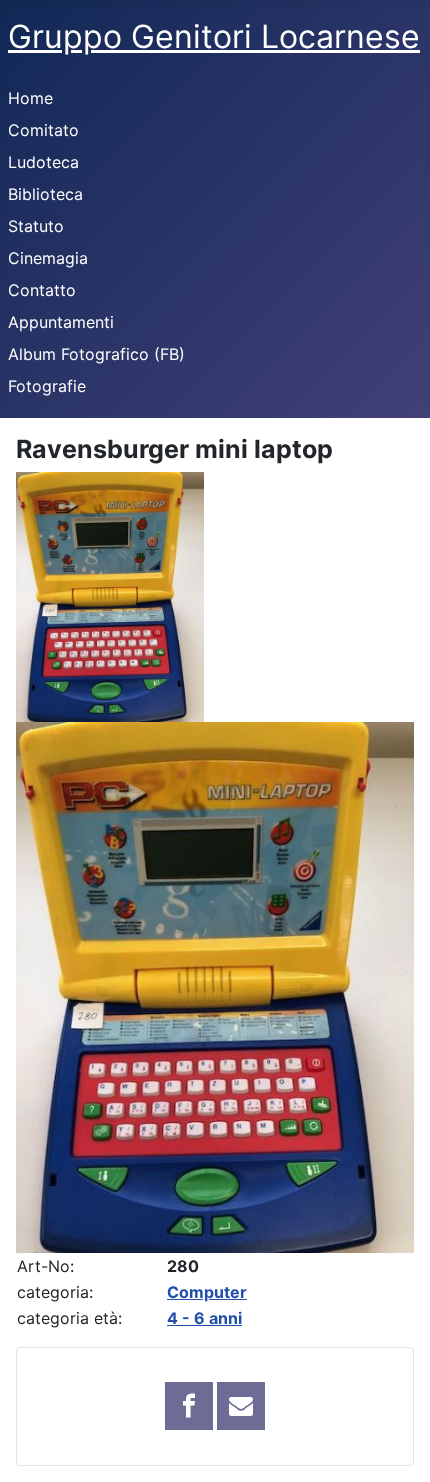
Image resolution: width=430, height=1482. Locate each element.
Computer (207, 1292)
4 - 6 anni (204, 1318)
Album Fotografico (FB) (96, 354)
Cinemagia (48, 258)
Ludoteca (43, 162)
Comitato (43, 130)
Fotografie (47, 386)
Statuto (36, 226)
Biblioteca (45, 194)
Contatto (42, 290)
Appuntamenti (61, 322)
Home (30, 98)
